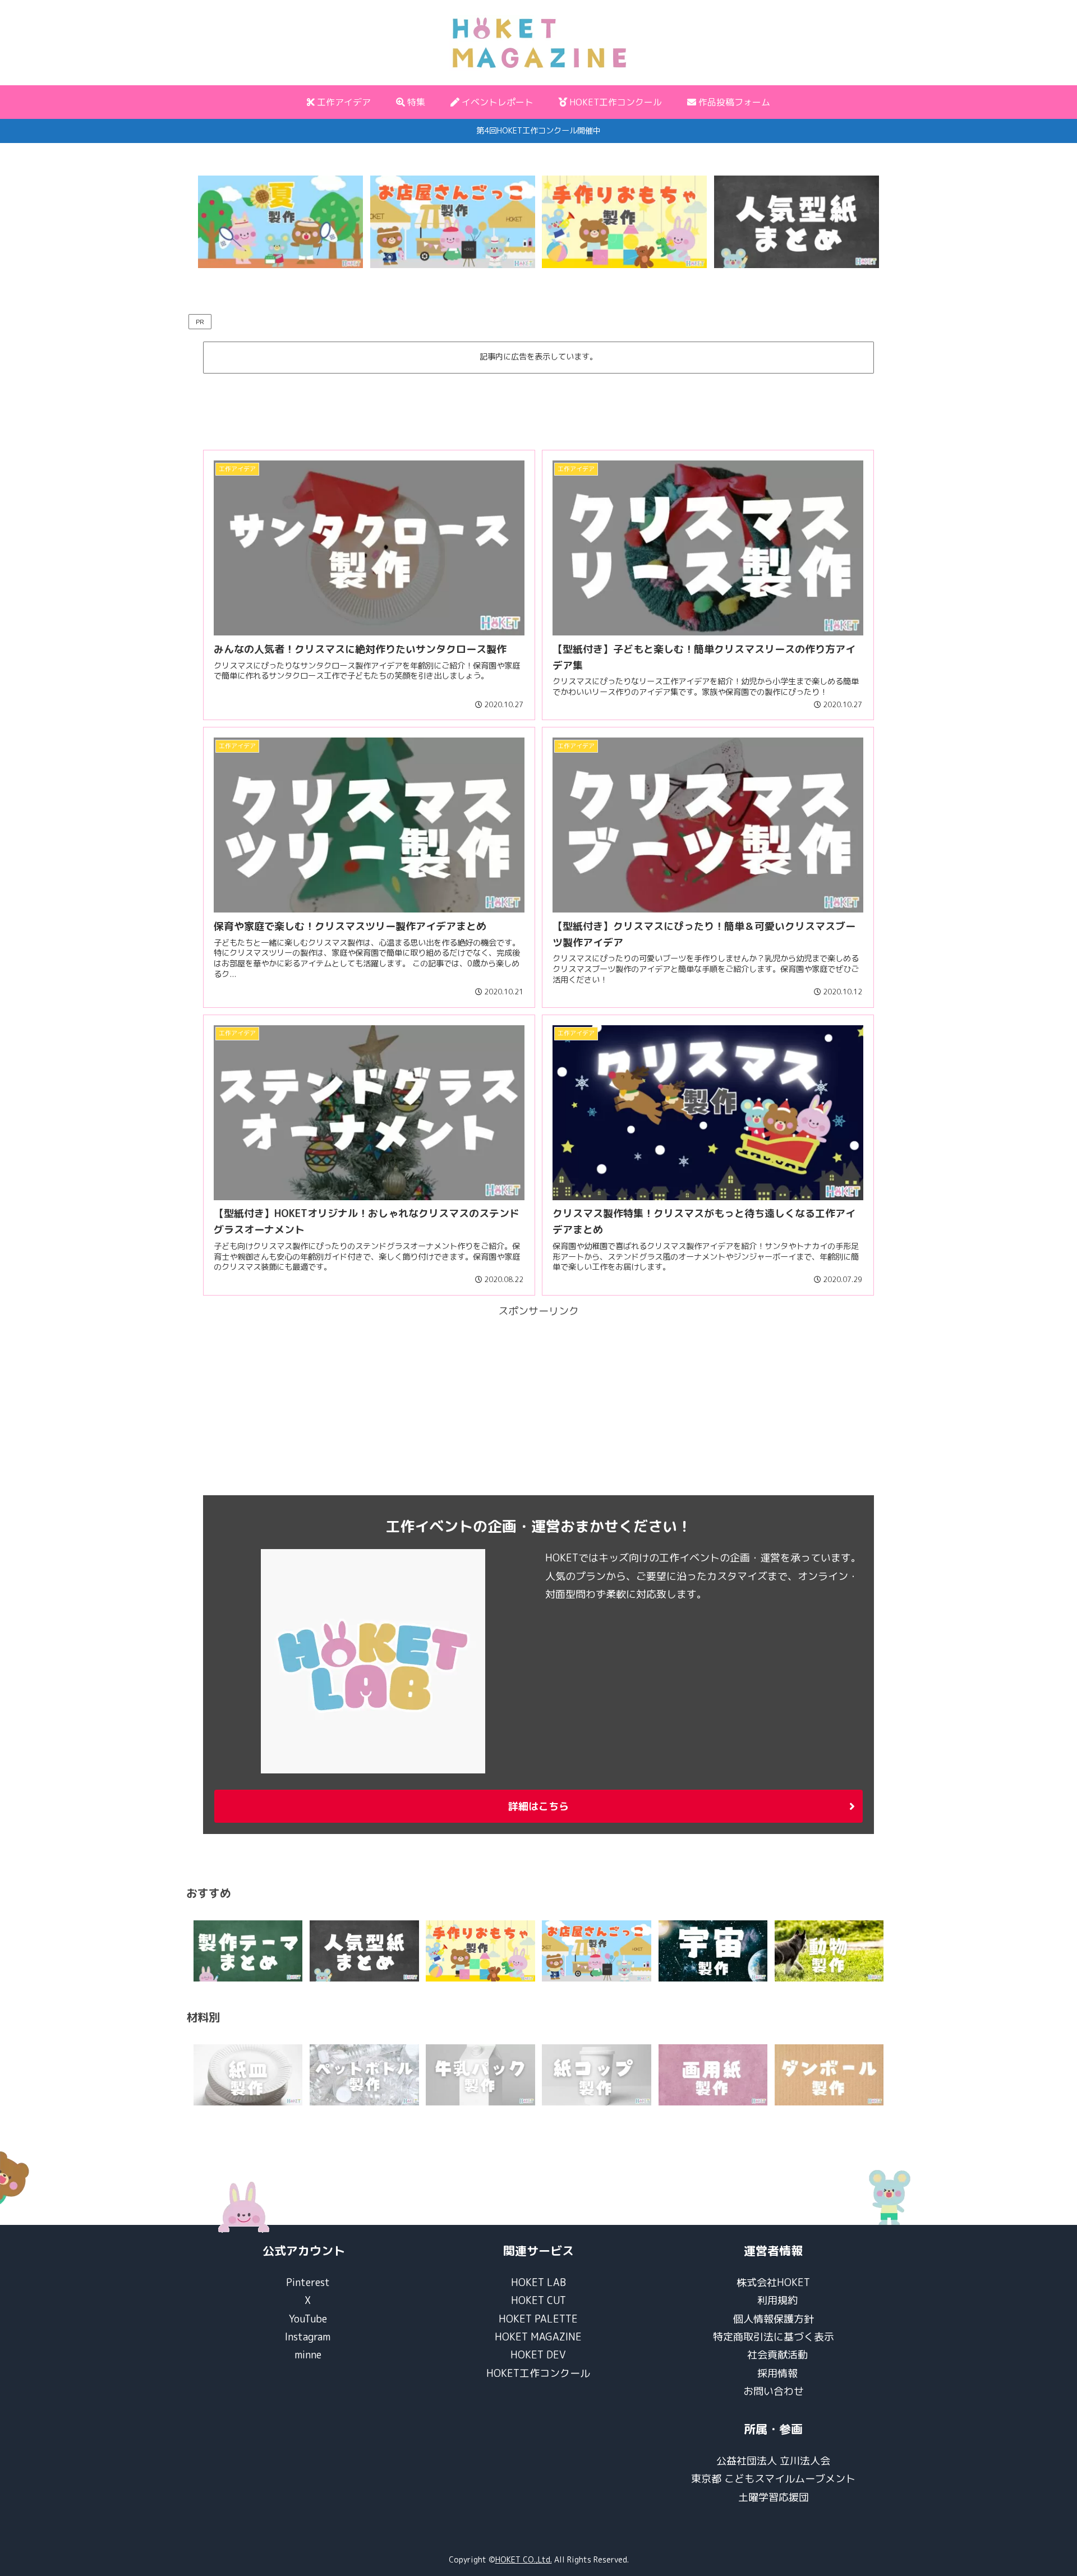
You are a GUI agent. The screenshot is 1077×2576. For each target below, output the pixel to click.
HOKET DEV (538, 2355)
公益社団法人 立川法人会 (773, 2461)
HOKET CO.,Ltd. (524, 2559)
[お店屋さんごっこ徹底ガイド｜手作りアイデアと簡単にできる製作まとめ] (453, 222)
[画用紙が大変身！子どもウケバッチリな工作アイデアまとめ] (713, 2075)
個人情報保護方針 (774, 2319)
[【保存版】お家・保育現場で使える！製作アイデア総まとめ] (248, 1951)
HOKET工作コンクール (538, 2373)
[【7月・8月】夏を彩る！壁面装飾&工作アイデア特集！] (280, 222)
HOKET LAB (538, 2282)
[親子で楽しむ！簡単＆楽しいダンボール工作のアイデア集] (829, 2075)
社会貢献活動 (777, 2355)
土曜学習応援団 (774, 2497)
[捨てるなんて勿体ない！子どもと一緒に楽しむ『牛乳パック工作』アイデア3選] (480, 2075)
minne (308, 2355)
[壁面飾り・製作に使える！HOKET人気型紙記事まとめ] (797, 222)
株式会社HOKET (773, 2282)
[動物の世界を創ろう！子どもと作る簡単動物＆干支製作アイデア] (829, 1951)
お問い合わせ (774, 2391)
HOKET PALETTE (538, 2319)
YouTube (308, 2319)
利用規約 (777, 2300)
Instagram (308, 2337)
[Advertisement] (538, 407)
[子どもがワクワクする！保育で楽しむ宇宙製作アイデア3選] (713, 1951)
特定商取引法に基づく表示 (774, 2337)
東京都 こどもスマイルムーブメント (773, 2479)
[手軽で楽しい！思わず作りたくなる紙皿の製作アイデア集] (248, 2075)
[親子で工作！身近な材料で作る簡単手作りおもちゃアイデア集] (624, 222)
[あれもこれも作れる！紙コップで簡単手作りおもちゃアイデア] (597, 2075)
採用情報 (777, 2373)
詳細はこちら (538, 1806)
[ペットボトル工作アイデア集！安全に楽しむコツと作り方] (364, 2075)
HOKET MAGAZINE (538, 2337)
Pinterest (308, 2282)
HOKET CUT (538, 2300)
